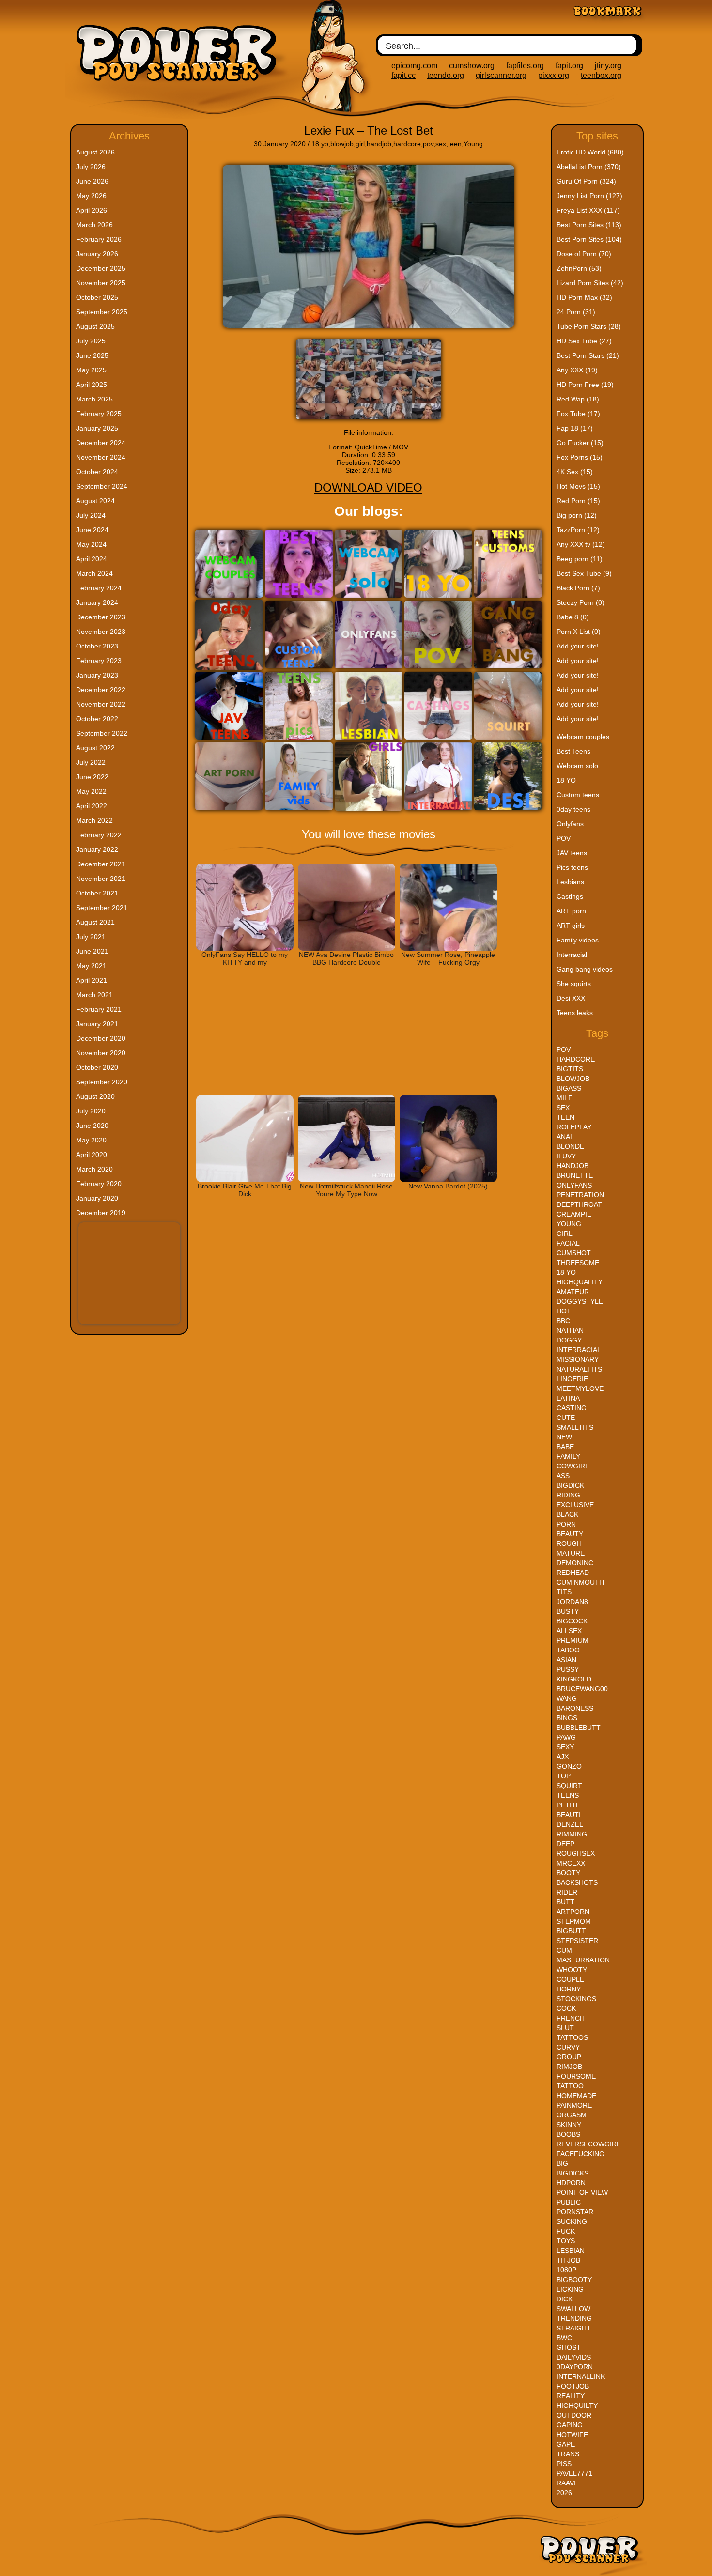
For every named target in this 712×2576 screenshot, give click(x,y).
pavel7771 (574, 2473)
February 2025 (99, 414)
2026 (564, 2493)
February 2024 (99, 588)
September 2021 (102, 908)
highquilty (577, 2406)
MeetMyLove (580, 1388)
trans (568, 2454)
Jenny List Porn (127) (589, 196)
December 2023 (101, 617)
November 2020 (101, 1053)
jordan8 (572, 1602)
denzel (570, 1824)
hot (564, 1311)
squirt (569, 1786)
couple (570, 1979)
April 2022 (92, 806)
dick (565, 2299)
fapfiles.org (525, 66)
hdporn (571, 2183)
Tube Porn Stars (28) (589, 326)
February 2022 (99, 835)
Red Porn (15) (578, 501)
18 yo (320, 144)
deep (565, 1844)
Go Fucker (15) (580, 443)
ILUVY (566, 1156)
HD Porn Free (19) (585, 385)
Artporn (573, 1912)
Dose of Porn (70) (584, 254)
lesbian (571, 2251)
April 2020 (92, 1155)
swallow (573, 2309)
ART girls (571, 926)
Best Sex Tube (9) (584, 573)
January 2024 (97, 602)
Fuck (566, 2231)
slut (565, 2028)
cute (566, 1418)
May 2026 (91, 196)
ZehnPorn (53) (579, 268)
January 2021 (97, 1024)
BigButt (571, 1931)
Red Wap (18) (578, 399)
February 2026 (99, 239)
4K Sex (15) (575, 472)
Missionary (578, 1359)
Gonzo (569, 1766)
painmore (574, 2105)
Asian (566, 1660)
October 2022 (97, 719)
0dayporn (575, 2367)
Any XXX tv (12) (581, 544)
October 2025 (97, 297)
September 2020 (102, 1082)
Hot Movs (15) (578, 486)
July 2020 (91, 1111)
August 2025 (95, 326)
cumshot (574, 1253)
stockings (576, 1999)
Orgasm (572, 2115)
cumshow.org (472, 66)
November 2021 (101, 879)
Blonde (570, 1146)
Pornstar (575, 2212)
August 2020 (95, 1096)
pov (428, 144)
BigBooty (574, 2280)
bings (567, 1718)
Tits (564, 1592)
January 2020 (97, 1198)
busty (568, 1611)
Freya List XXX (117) (588, 210)
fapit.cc (403, 75)
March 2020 (94, 1169)
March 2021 (94, 995)
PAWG (566, 1737)
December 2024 (101, 443)
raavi (566, 2483)
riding (568, 1495)
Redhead (573, 1573)
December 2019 (101, 1213)
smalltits (575, 1427)
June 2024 (92, 530)
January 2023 (97, 675)
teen (455, 144)
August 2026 (95, 152)
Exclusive (575, 1505)
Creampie (574, 1214)
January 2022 (97, 849)
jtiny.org (608, 66)
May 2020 (91, 1140)
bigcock (572, 1621)
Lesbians (570, 882)
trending (574, 2318)
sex (441, 144)
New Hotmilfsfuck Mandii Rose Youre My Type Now (346, 1190)
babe (565, 1447)
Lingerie (572, 1379)
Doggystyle (580, 1301)
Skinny (569, 2125)
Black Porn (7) (578, 588)
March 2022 (94, 820)
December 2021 (101, 864)
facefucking (580, 2154)
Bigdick (570, 1485)
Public (569, 2202)
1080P (566, 2270)
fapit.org (569, 66)
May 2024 (91, 544)
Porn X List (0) (579, 632)
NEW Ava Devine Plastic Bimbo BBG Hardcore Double (346, 958)
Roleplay (574, 1127)
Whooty (572, 1970)
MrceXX (571, 1863)
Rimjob (569, 2067)
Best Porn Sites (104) (589, 239)
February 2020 (99, 1184)
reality (571, 2396)
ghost (569, 2347)
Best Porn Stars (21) (588, 355)
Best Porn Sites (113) (589, 225)
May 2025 (91, 370)
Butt (565, 1902)
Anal (565, 1137)
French (571, 2018)
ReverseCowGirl (588, 2144)
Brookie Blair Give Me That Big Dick (245, 1190)
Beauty (570, 1534)
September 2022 (102, 733)
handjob (379, 144)
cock (566, 2008)
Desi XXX (571, 998)
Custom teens (578, 795)
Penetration (580, 1195)
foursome (576, 2076)
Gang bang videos (585, 969)
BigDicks (573, 2173)
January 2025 (97, 428)
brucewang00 (582, 1689)
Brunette (575, 1175)
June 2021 (92, 951)
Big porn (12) (577, 515)
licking (570, 2289)
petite (568, 1805)
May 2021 (91, 966)
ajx (563, 1757)
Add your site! (578, 646)
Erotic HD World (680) (590, 152)
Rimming (572, 1834)
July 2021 (91, 937)
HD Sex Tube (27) (584, 341)
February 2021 (99, 1009)
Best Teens (573, 751)
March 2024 (94, 573)
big (562, 2163)
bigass (569, 1088)
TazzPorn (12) (578, 530)
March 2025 (94, 399)
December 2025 (101, 268)
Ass (563, 1476)
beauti (569, 1815)
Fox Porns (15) (580, 457)
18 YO (566, 780)
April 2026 (92, 210)
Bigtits (570, 1069)
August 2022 (95, 748)
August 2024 (95, 501)
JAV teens (572, 853)
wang (567, 1698)
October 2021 (97, 893)
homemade (576, 2096)
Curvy (568, 2047)
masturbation (583, 1960)
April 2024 (92, 559)
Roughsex (576, 1853)
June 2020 (92, 1126)
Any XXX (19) (577, 370)
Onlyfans (570, 824)
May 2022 (91, 791)
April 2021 (92, 980)
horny (569, 1989)
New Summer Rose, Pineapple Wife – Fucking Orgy (448, 958)
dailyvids (574, 2357)
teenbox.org (601, 75)
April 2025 (92, 385)
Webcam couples (583, 737)
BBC (563, 1321)
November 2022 (101, 704)
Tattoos (572, 2037)
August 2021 (95, 922)
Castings (570, 896)
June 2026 (92, 181)
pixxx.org (554, 75)
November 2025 (101, 283)
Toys (566, 2241)
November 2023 (101, 632)
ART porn (571, 911)
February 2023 (99, 661)
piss (564, 2464)
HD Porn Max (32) (584, 297)
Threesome (578, 1263)
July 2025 (91, 341)
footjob (573, 2386)
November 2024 (101, 457)
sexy (565, 1747)
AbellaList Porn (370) (589, 167)
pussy (568, 1669)
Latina (568, 1398)
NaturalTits (579, 1369)
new (564, 1437)
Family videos (578, 940)
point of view (582, 2192)
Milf (565, 1098)
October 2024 (97, 472)
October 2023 (97, 646)
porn (566, 1524)
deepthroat (579, 1204)
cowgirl (573, 1466)
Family (568, 1456)
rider (567, 1892)
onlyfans (574, 1185)
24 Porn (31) (576, 312)
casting (572, 1408)
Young (473, 144)
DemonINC (575, 1563)
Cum (564, 1950)
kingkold (574, 1679)
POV (564, 838)
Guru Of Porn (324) (586, 181)
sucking (572, 2221)
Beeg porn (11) (580, 559)
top (564, 1776)
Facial (568, 1243)
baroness (575, 1708)
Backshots (577, 1882)
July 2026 (91, 167)
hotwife (572, 2435)
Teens (568, 1795)
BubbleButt (579, 1728)
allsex (569, 1631)
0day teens (573, 809)
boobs (568, 2134)
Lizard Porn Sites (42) (590, 283)
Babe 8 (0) (573, 617)
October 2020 (97, 1067)
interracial (579, 1350)
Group (569, 2057)
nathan (570, 1330)
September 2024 (102, 486)
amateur (573, 1292)
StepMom (574, 1921)
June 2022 (92, 777)
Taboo (568, 1650)
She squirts (574, 984)
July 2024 (91, 515)
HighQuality (580, 1282)
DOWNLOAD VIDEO (368, 487)
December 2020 (101, 1038)
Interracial (572, 955)
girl (360, 144)
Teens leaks (575, 1013)
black (567, 1514)
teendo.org (446, 75)
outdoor (574, 2415)
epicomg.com (414, 66)
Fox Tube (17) (578, 414)
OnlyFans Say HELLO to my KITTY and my (245, 958)
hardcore (407, 144)
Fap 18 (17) (575, 428)
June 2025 (92, 355)
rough (569, 1543)
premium (573, 1640)
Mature (571, 1553)
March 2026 (94, 225)
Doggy (569, 1340)
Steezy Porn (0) (580, 602)
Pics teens (572, 867)
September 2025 (102, 312)
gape (566, 2444)
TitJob (568, 2260)
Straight (574, 2328)
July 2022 (91, 762)
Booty (568, 1873)
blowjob (342, 144)
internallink (581, 2376)
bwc (564, 2338)
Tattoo (570, 2086)
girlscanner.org (501, 75)
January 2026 (97, 254)
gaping (570, 2425)
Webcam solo (577, 766)
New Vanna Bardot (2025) (448, 1186)
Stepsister (577, 1941)
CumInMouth (580, 1582)
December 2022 (101, 690)
